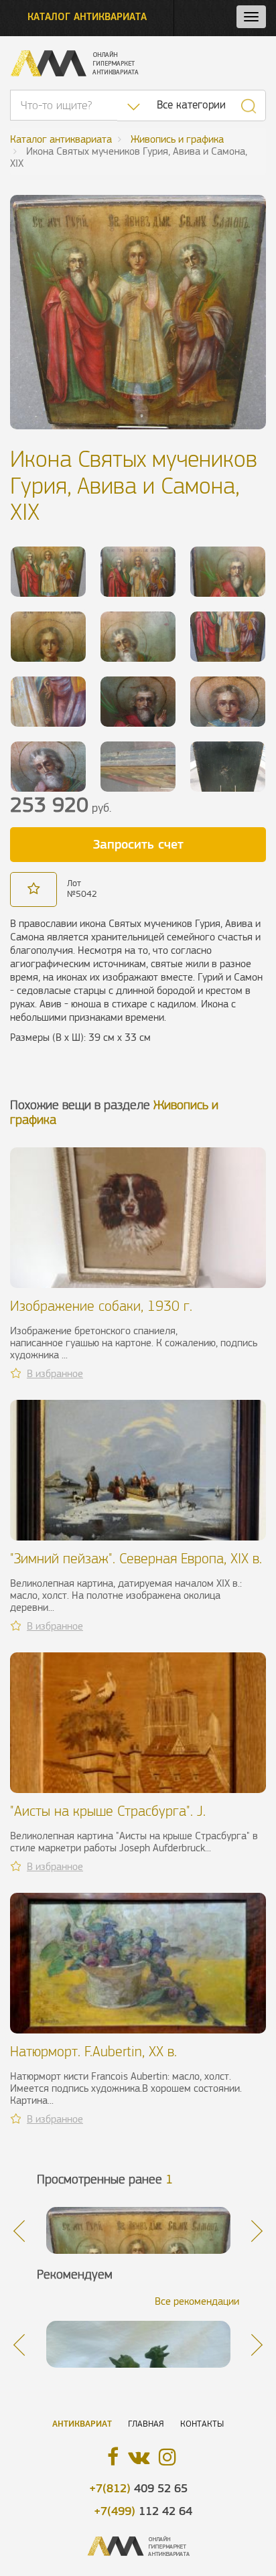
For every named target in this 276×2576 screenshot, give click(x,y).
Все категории (191, 105)
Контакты (202, 2424)
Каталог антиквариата (87, 16)
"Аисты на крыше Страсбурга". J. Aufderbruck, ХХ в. (108, 1819)
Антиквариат (82, 2424)
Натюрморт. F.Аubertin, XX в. (93, 2051)
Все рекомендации (197, 2301)
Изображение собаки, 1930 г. (101, 1306)
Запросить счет (138, 844)
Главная (146, 2424)
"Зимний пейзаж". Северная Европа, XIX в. (136, 1558)
